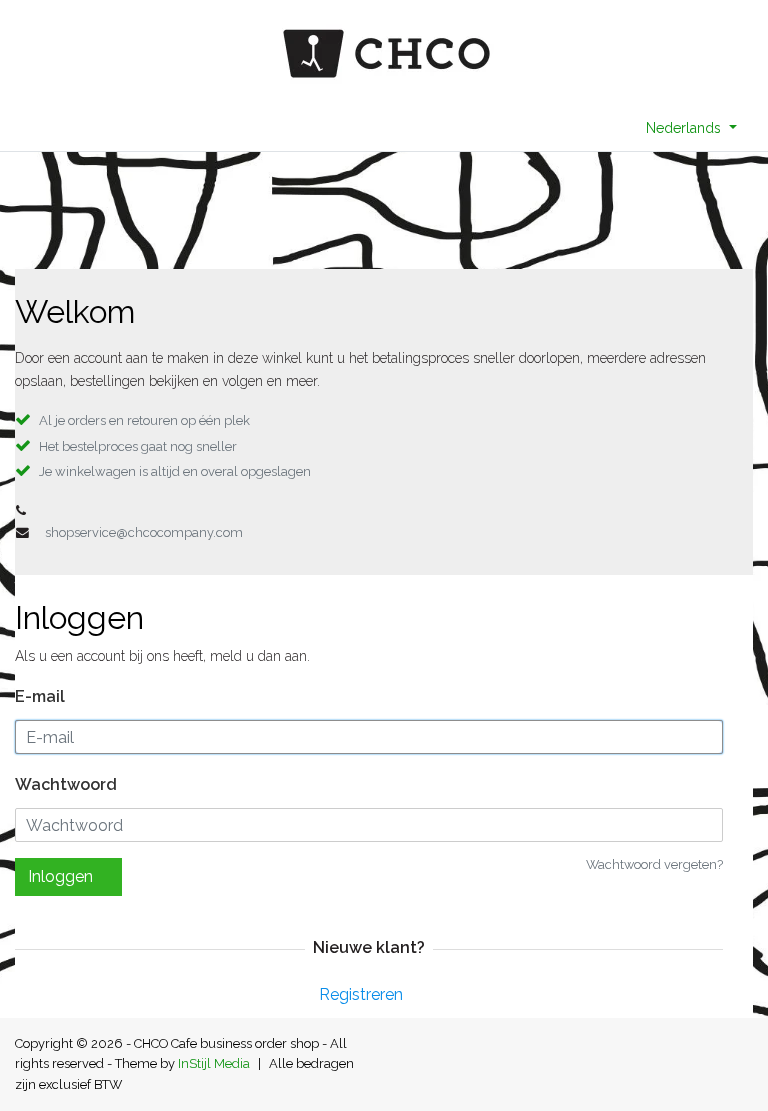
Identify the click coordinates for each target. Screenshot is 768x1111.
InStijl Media (214, 1063)
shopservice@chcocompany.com (144, 532)
